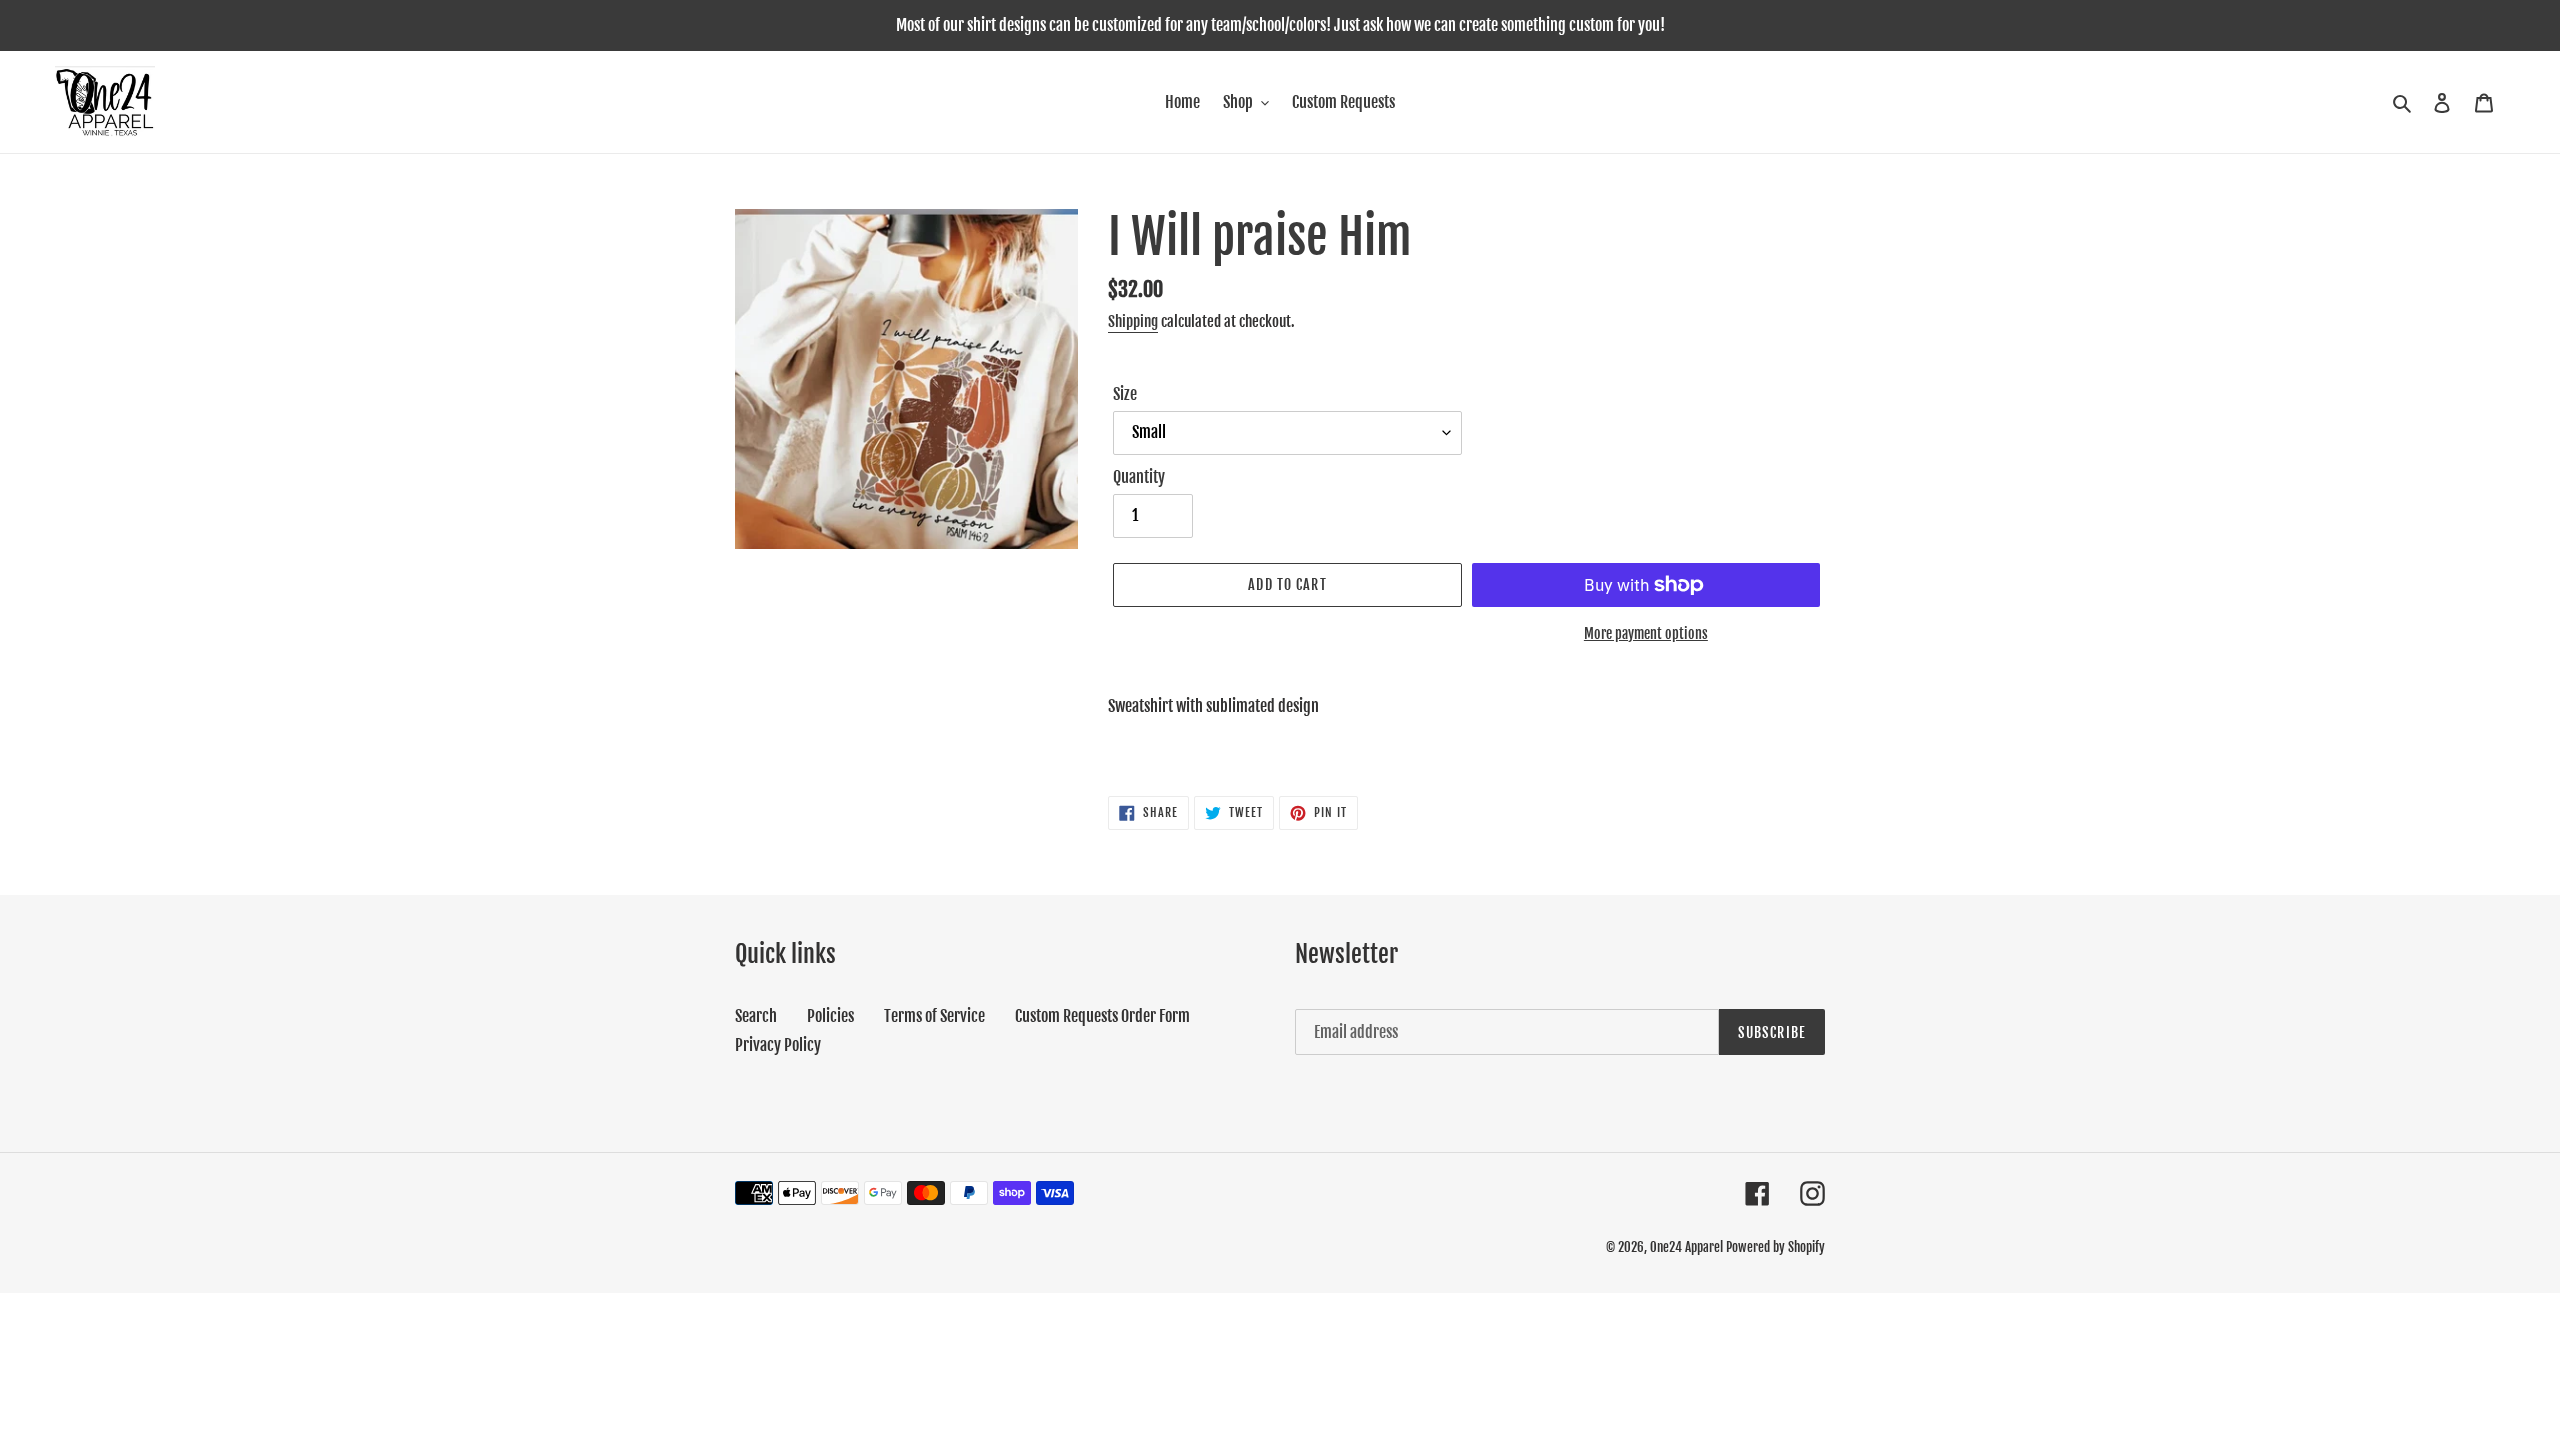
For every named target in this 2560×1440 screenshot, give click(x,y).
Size (1125, 394)
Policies (830, 1016)
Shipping (1133, 321)
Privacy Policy (778, 1045)
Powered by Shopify (1775, 1247)
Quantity (1139, 477)
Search (756, 1016)
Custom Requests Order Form (1102, 1016)
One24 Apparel (1686, 1247)
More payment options (1646, 633)
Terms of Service (934, 1016)
